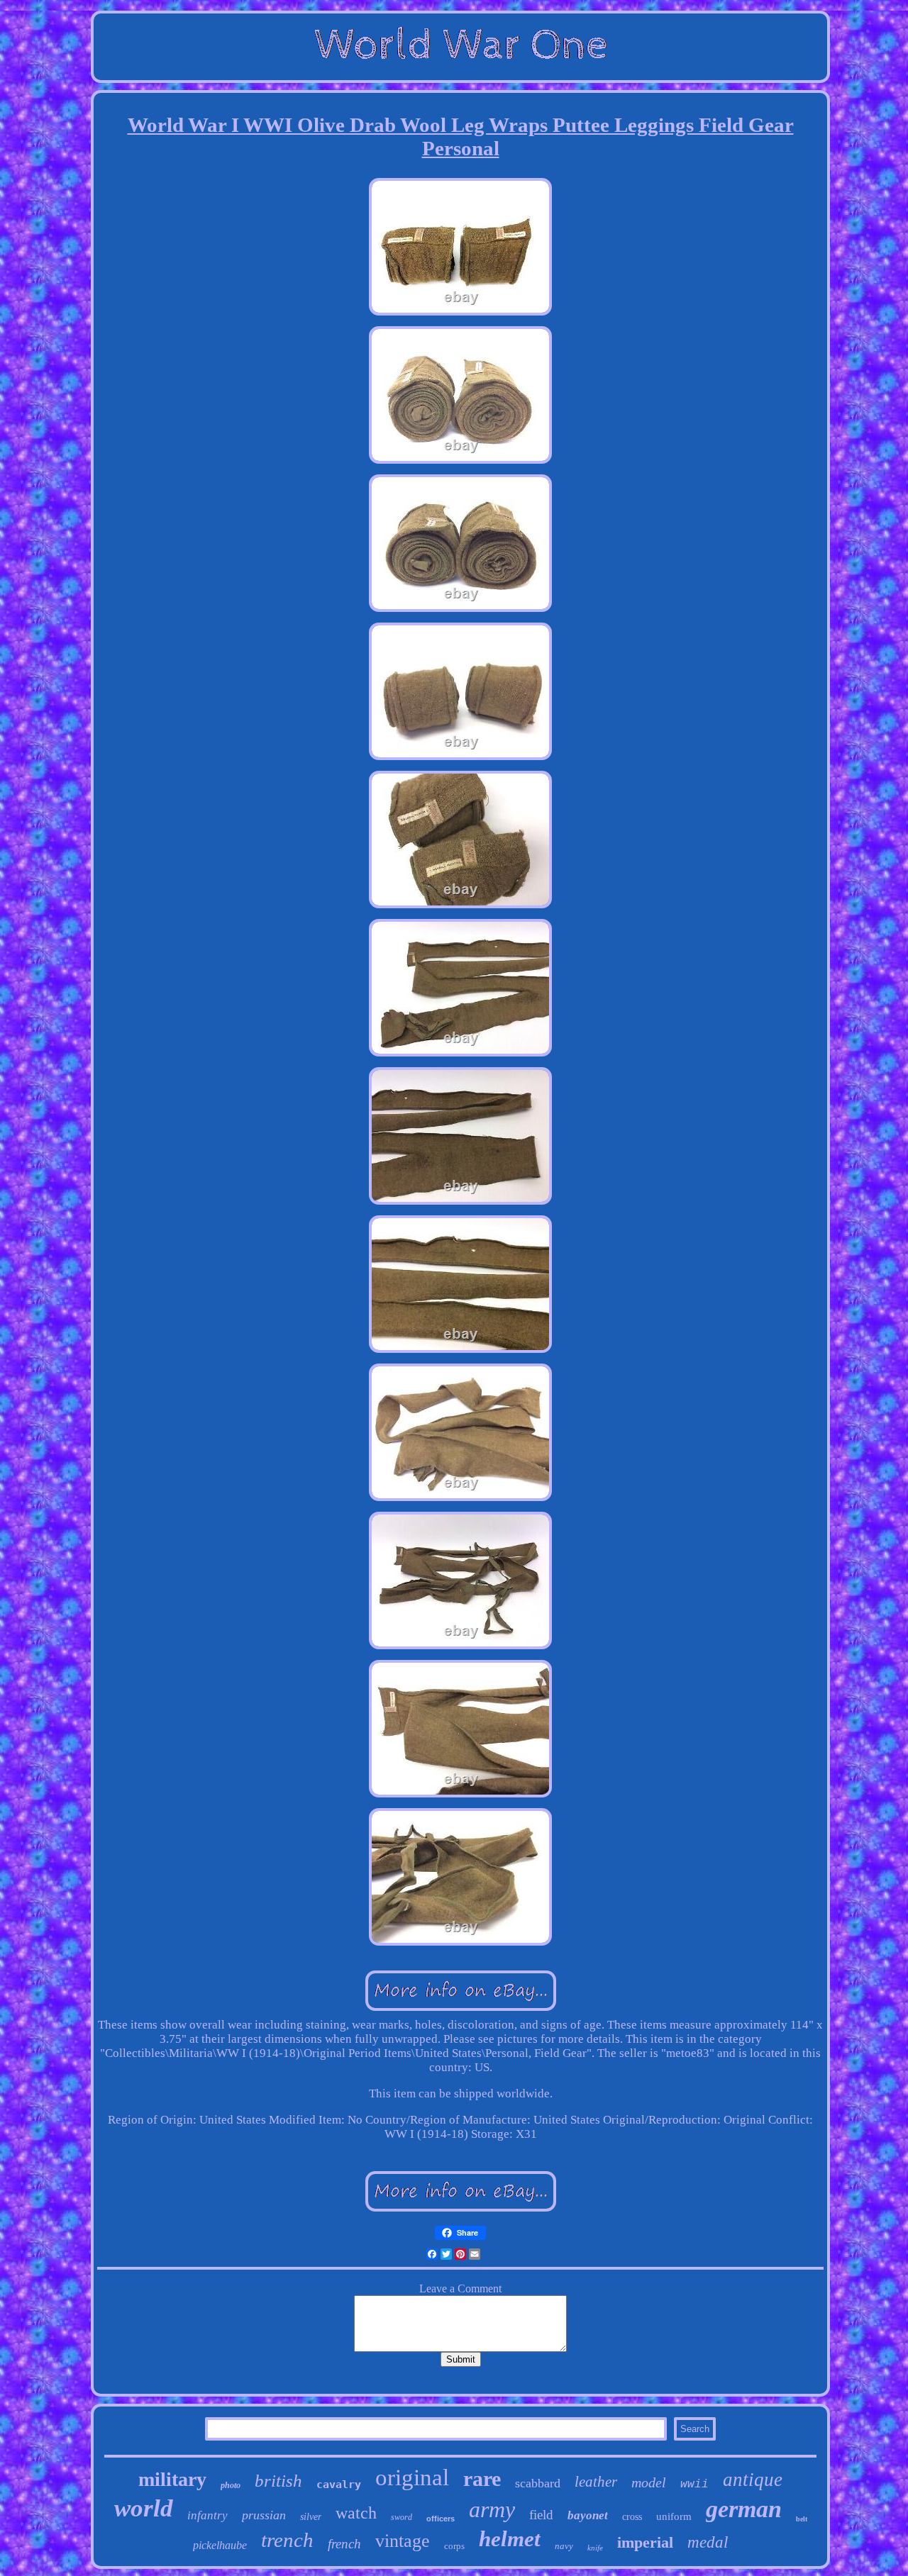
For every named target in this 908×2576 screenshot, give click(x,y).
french (344, 2544)
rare (482, 2479)
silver (311, 2517)
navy (564, 2546)
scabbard (538, 2483)
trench (287, 2540)
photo (231, 2485)
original (412, 2477)
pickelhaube (220, 2545)
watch (356, 2513)
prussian (264, 2515)
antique (753, 2480)
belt (802, 2519)
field (541, 2515)
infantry (207, 2515)
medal (708, 2542)
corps (454, 2546)
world (144, 2508)
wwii (694, 2485)
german (744, 2509)
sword (402, 2517)
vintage (403, 2541)
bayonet (588, 2515)
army (492, 2509)
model (649, 2482)
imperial (645, 2542)
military (172, 2479)
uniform (674, 2516)
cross (632, 2517)
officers (441, 2519)
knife (595, 2548)
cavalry (339, 2485)
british (278, 2481)
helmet (510, 2539)
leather (596, 2482)
